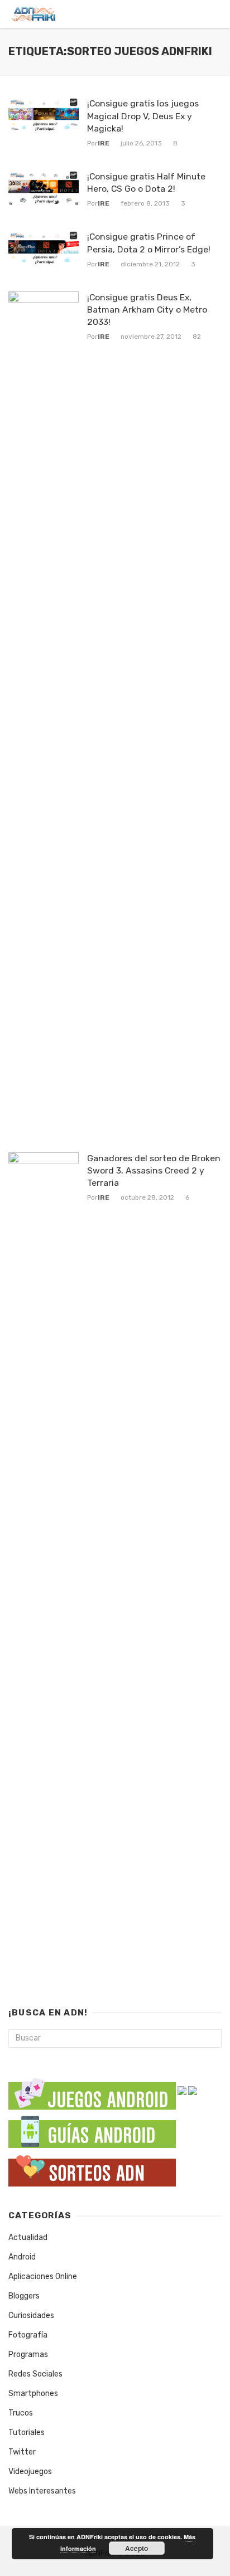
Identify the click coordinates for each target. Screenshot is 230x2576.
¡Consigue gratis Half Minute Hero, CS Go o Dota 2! (146, 182)
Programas (28, 2355)
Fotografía (28, 2335)
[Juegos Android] (92, 2090)
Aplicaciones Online (43, 2276)
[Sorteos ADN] (92, 2169)
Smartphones (33, 2394)
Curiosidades (31, 2316)
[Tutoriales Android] (92, 2131)
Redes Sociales (35, 2374)
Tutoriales (27, 2433)
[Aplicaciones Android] (182, 2090)
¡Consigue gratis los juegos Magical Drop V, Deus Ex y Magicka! (143, 116)
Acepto (136, 2548)
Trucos (21, 2413)
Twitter (22, 2452)
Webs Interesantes (42, 2491)
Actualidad (28, 2237)
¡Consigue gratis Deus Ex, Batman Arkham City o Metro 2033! (147, 310)
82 (197, 337)
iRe (104, 143)
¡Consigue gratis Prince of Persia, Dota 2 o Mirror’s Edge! (149, 243)
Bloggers (24, 2296)
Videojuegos (30, 2472)
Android (22, 2257)
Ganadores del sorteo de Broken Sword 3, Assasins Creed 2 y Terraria (154, 1170)
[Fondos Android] (193, 2090)
